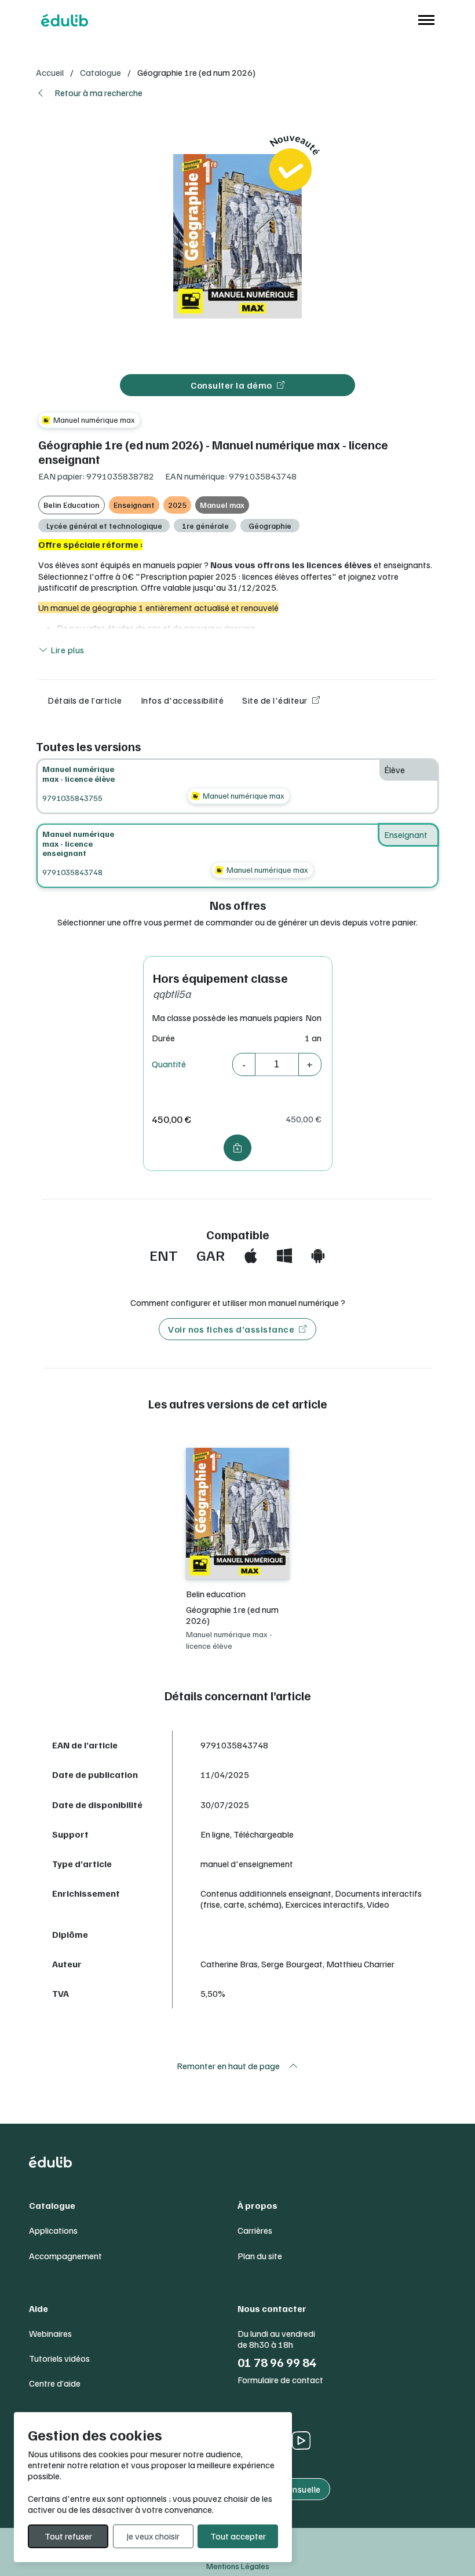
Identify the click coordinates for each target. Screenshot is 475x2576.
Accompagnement (65, 2256)
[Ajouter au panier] (238, 1148)
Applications (53, 2231)
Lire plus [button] (67, 650)
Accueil (50, 72)
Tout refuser (68, 2536)
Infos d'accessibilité (182, 700)
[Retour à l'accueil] (64, 20)
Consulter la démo (231, 385)
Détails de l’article (85, 700)
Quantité (169, 1064)
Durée (163, 1038)
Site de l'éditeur (275, 700)
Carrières (255, 2231)
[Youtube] (301, 2440)
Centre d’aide (55, 2383)
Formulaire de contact (280, 2380)
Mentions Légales (238, 2566)
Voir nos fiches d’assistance (231, 1329)
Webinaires (50, 2334)
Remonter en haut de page (228, 2066)
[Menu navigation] (423, 20)
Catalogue (101, 72)
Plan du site (260, 2256)
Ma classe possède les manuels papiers (227, 1018)
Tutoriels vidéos (59, 2359)
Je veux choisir (153, 2536)
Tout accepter (238, 2536)
